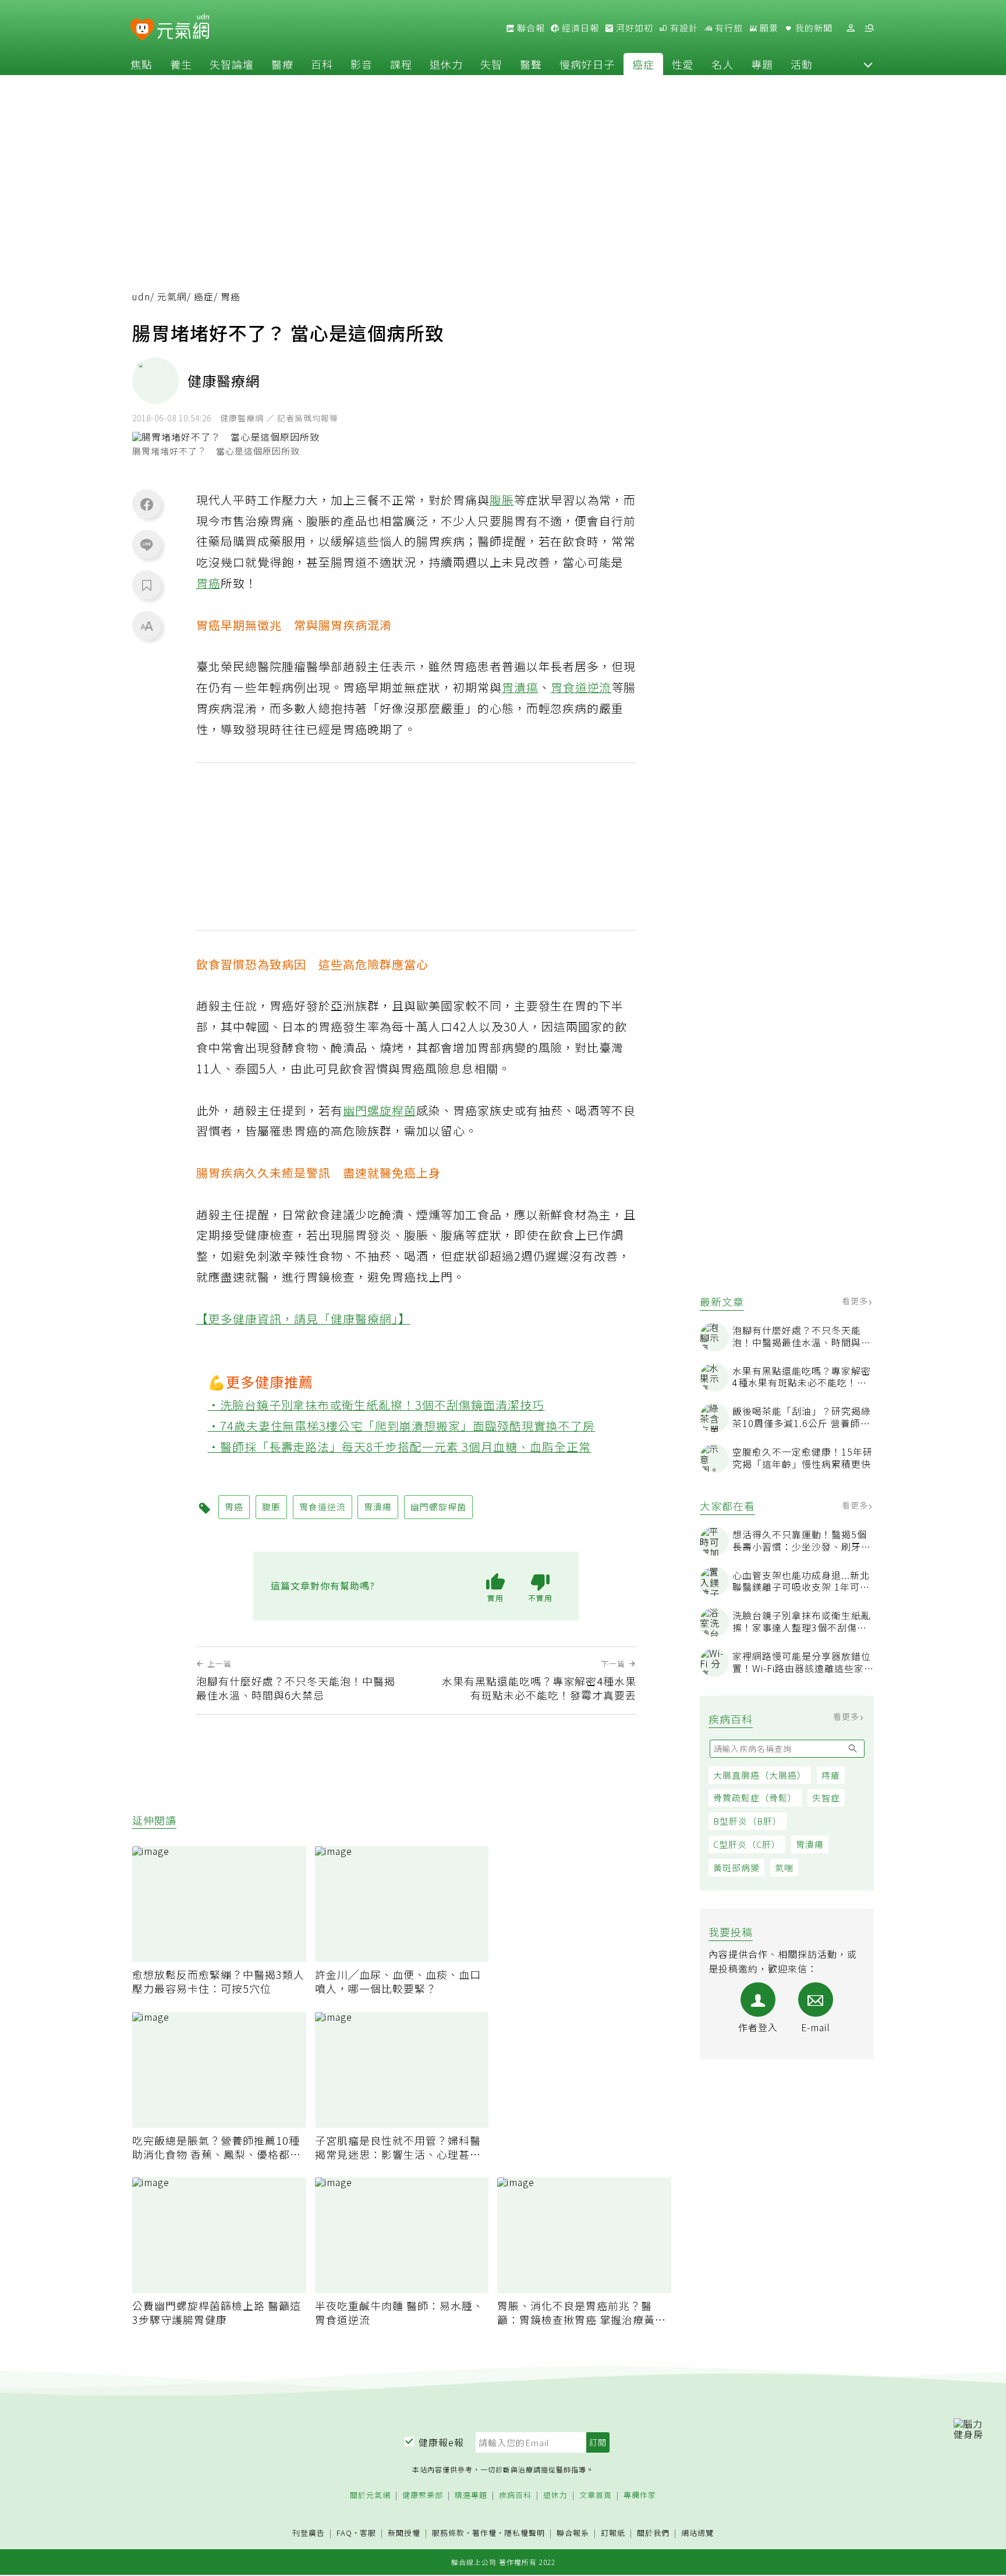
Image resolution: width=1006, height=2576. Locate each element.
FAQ (344, 2533)
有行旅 (728, 28)
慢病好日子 (587, 64)
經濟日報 (579, 28)
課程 (401, 64)
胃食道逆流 (581, 687)
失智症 (826, 1798)
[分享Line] (147, 544)
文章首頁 (596, 2495)
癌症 (643, 64)
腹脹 (502, 500)
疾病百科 (515, 2495)
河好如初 (633, 28)
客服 (368, 2533)
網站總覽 (697, 2533)
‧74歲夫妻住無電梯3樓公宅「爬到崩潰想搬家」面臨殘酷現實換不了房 (402, 1426)
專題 (762, 64)
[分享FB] (147, 504)
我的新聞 (813, 28)
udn (141, 297)
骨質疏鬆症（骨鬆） (755, 1798)
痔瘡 (831, 1775)
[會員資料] (851, 28)
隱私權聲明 (525, 2533)
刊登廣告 (309, 2533)
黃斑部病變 (736, 1867)
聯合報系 (573, 2533)
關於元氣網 (370, 2495)
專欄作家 (640, 2495)
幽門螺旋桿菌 (380, 1110)
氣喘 (784, 1867)
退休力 (446, 64)
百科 (322, 64)
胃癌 (208, 583)
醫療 (282, 64)
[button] (868, 64)
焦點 (141, 64)
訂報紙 (613, 2533)
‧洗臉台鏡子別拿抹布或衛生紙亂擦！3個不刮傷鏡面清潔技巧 (376, 1405)
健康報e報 (441, 2442)
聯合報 (530, 28)
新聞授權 (404, 2533)
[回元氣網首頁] (183, 28)
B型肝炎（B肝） (748, 1821)
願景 (768, 28)
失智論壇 (232, 64)
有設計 (683, 28)
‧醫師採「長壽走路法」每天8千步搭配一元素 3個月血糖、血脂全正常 (400, 1447)
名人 (722, 64)
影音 (362, 64)
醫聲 (531, 64)
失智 (491, 64)
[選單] (869, 28)
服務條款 (448, 2533)
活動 (802, 64)
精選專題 (471, 2495)
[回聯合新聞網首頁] (142, 30)
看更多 (856, 1301)
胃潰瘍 (810, 1844)
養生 (181, 64)
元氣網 (172, 297)
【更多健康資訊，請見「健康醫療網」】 (303, 1319)
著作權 (484, 2533)
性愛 (683, 64)
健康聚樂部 (423, 2495)
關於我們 (653, 2533)
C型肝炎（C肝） (747, 1844)
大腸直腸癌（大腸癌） (760, 1775)
